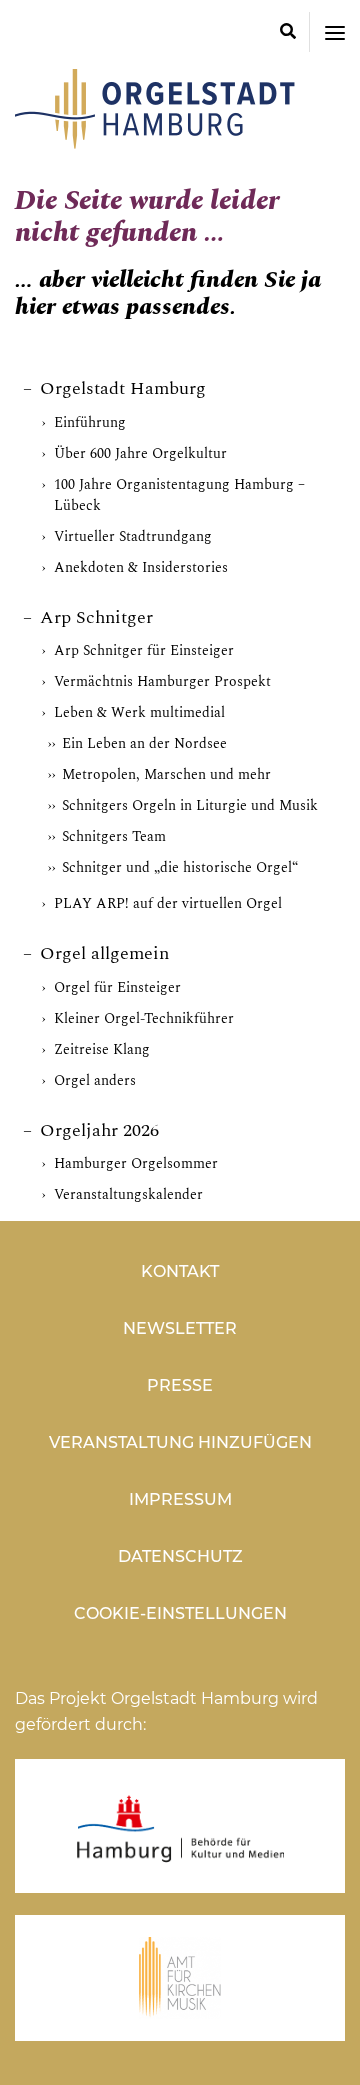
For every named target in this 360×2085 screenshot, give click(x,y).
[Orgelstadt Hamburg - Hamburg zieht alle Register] (155, 142)
